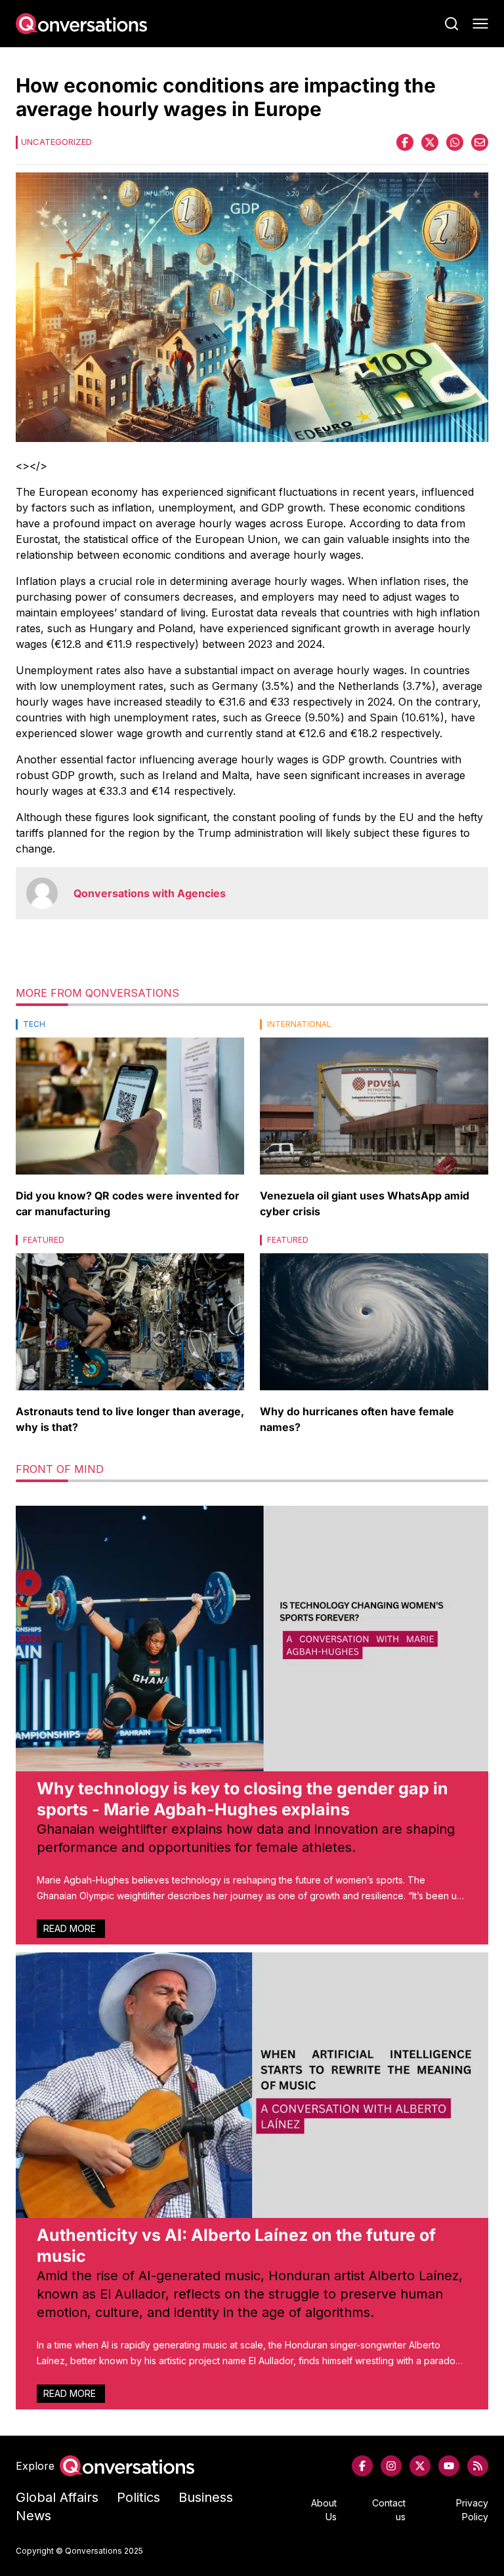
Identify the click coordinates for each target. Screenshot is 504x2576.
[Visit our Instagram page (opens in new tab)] (391, 2466)
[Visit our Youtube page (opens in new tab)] (449, 2466)
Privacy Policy (472, 2510)
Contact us (389, 2510)
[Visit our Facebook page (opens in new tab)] (362, 2466)
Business (206, 2497)
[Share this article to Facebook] (405, 142)
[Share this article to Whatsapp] (455, 142)
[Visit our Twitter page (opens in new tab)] (420, 2466)
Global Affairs (57, 2497)
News (33, 2516)
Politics (138, 2497)
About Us (324, 2510)
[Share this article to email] (480, 142)
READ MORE (71, 1928)
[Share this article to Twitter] (430, 142)
